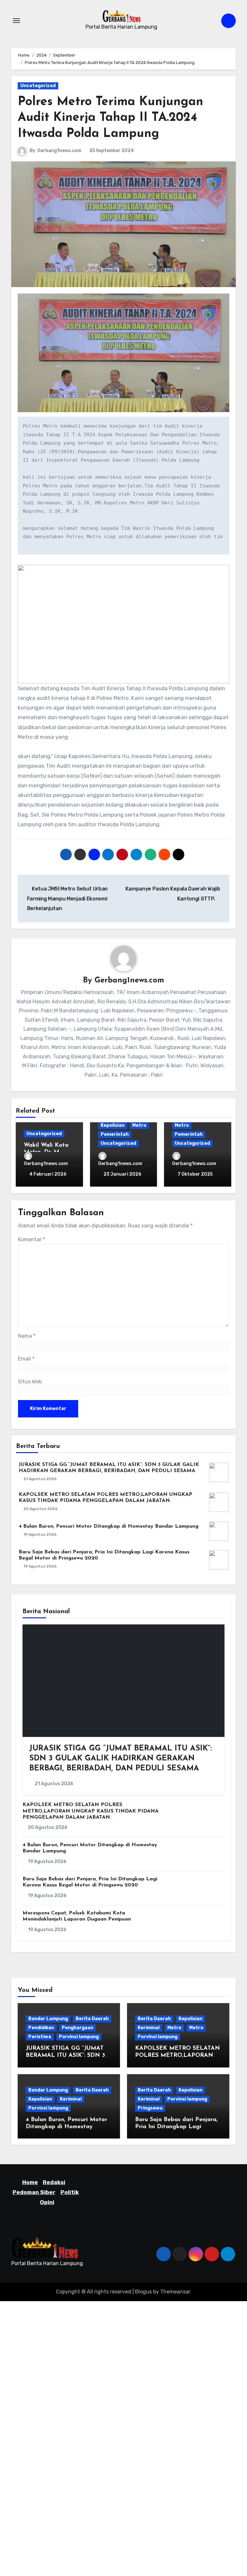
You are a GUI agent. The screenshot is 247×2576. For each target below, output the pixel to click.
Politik (70, 2192)
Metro (139, 1125)
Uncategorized (38, 86)
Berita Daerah (92, 2019)
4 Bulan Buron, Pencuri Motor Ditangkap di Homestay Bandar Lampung (109, 1526)
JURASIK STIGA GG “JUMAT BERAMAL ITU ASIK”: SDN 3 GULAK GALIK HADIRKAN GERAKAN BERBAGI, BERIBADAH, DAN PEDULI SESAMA (121, 1758)
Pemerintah (115, 1134)
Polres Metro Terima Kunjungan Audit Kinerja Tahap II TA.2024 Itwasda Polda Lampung (110, 118)
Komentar (32, 1239)
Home (30, 2182)
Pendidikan (41, 2028)
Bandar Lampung (48, 2019)
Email (26, 1359)
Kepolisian (113, 1125)
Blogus (143, 2292)
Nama (27, 1336)
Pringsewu (150, 2108)
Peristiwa (40, 2037)
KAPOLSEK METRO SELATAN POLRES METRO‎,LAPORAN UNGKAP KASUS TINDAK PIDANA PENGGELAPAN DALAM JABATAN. (91, 1811)
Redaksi (54, 2182)
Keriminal (149, 2028)
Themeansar (175, 2292)
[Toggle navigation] (16, 21)
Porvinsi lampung (79, 2037)
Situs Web (30, 1382)
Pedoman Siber (34, 2192)
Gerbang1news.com (59, 151)
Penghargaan (78, 2028)
